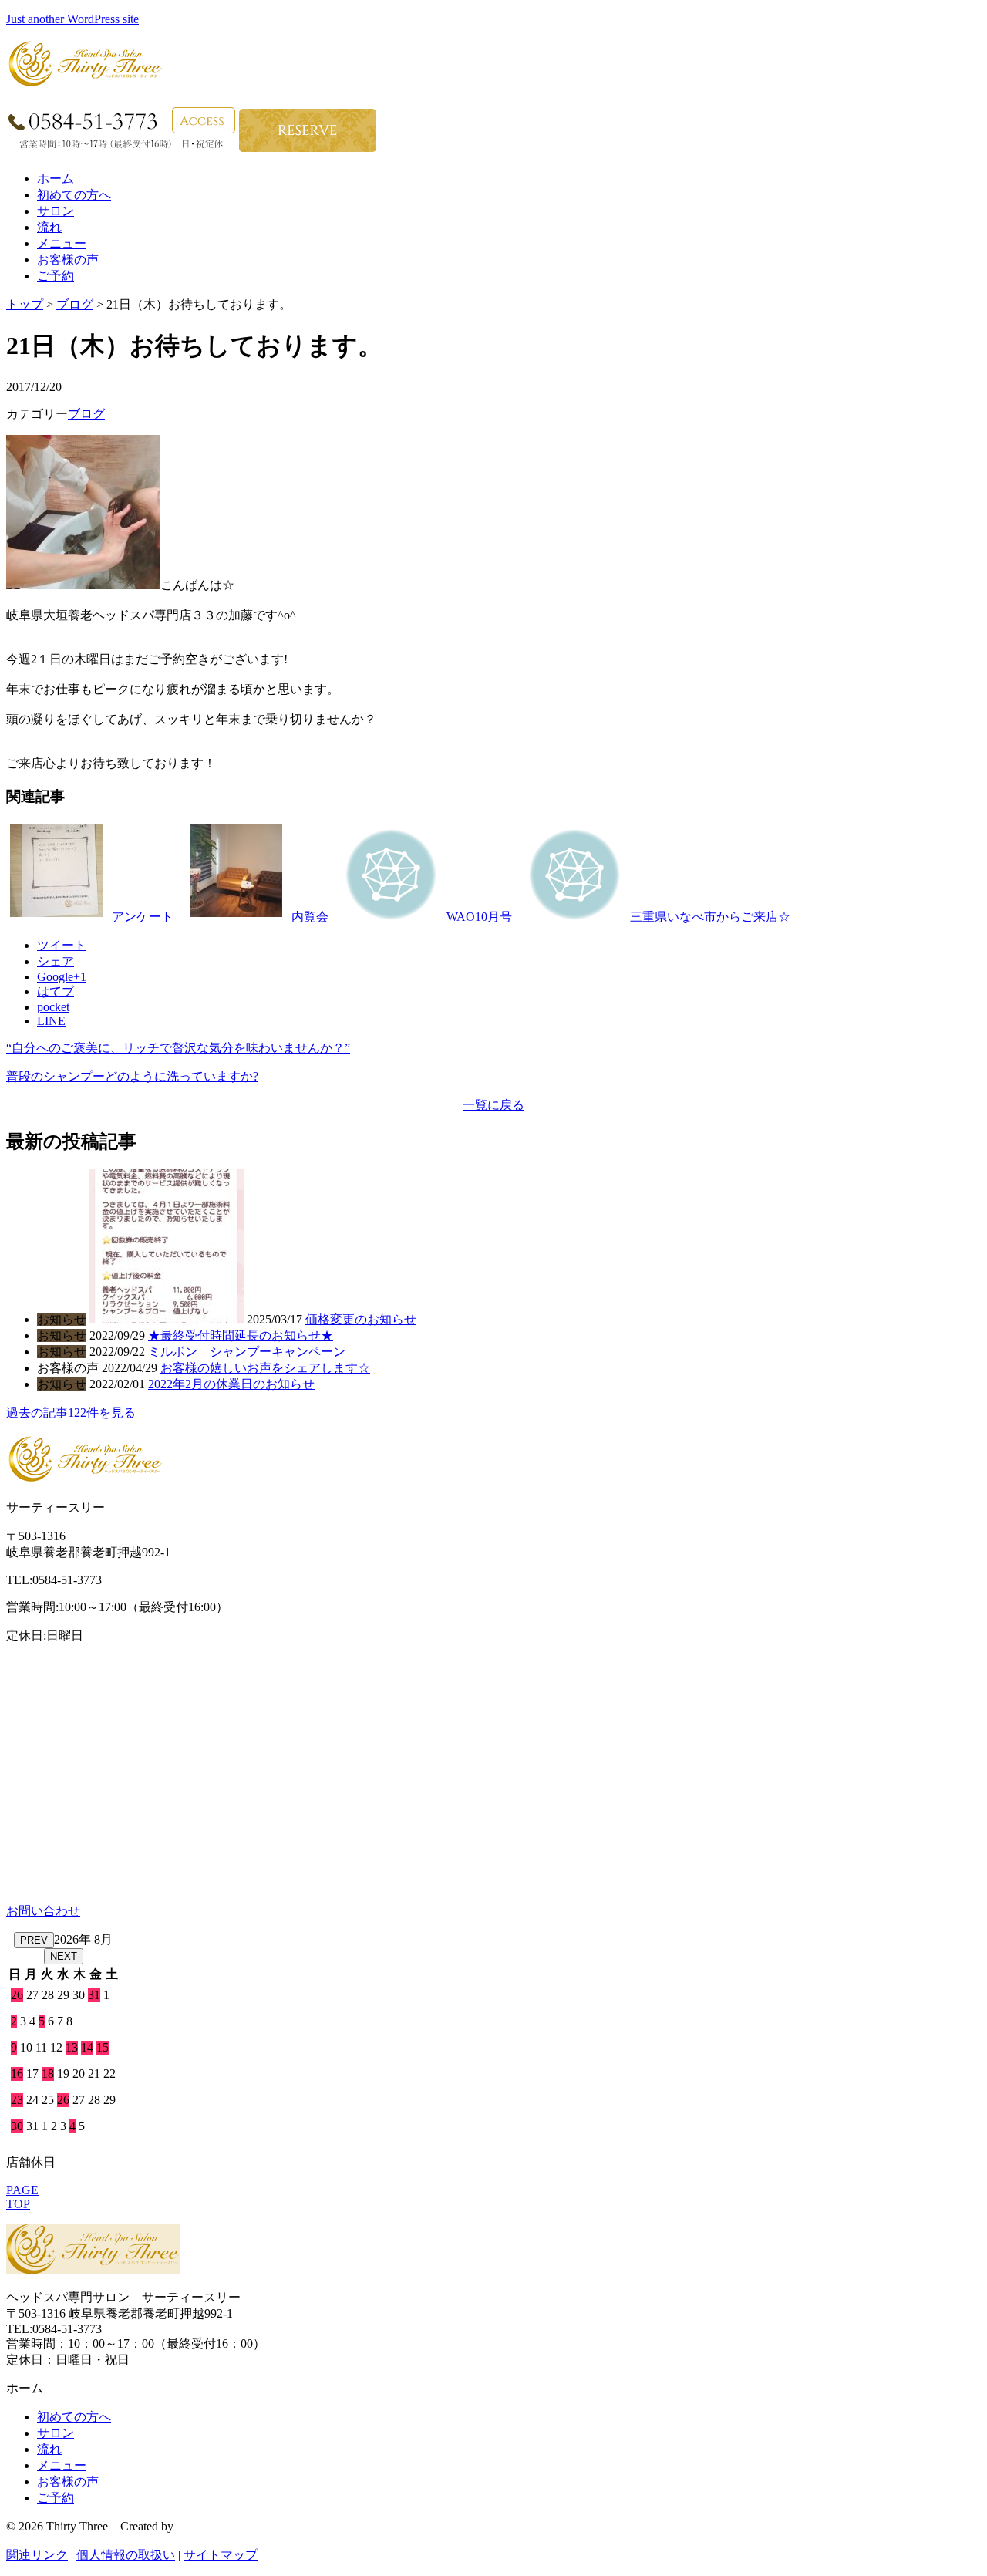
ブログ (75, 304)
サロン (56, 211)
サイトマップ (221, 2555)
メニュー (62, 243)
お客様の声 (68, 260)
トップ (25, 304)
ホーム (56, 179)
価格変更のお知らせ (361, 1319)
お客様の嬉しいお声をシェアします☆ (265, 1368)
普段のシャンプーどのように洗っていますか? (132, 1076)
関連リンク (37, 2555)
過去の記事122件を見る (71, 1413)
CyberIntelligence (220, 2526)
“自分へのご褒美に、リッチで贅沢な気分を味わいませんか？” (178, 1048)
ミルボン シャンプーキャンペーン (247, 1352)
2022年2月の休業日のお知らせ (231, 1384)
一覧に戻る (493, 1105)
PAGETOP (22, 2197)
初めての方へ (74, 195)
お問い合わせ (43, 1911)
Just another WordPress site (72, 19)
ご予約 (56, 276)
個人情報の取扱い (126, 2555)
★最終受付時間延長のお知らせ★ (241, 1335)
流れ (49, 227)
